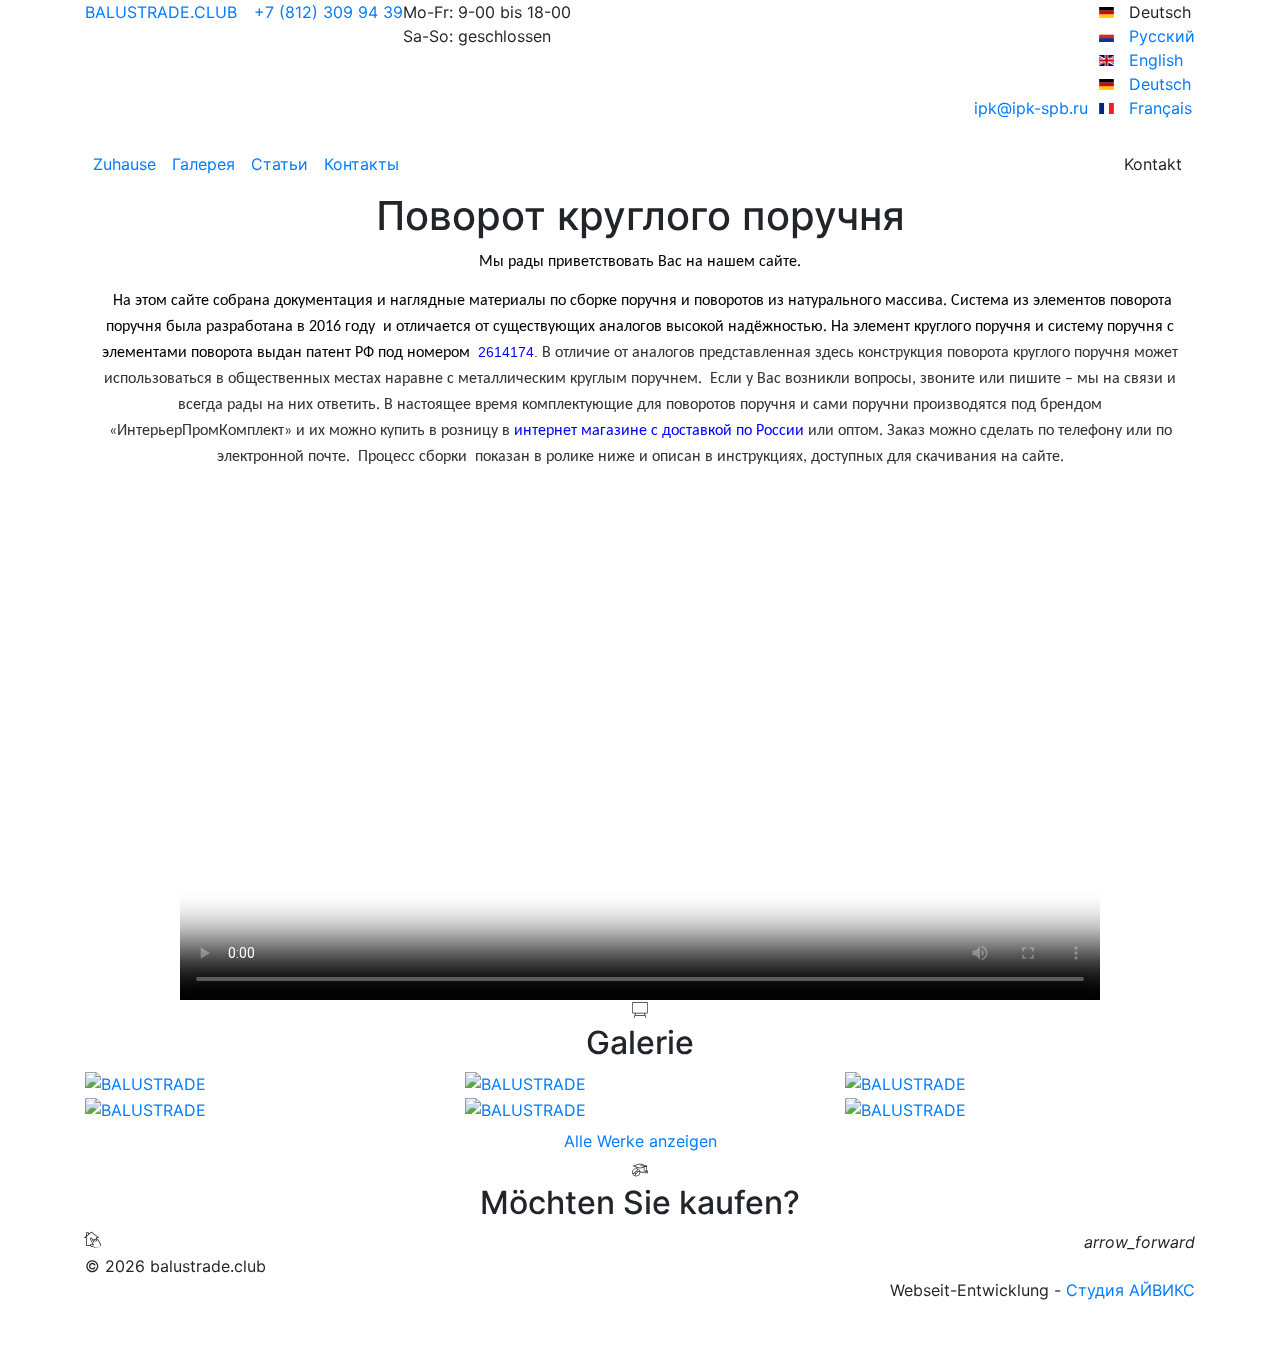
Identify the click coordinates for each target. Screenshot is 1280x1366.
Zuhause (124, 164)
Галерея (203, 164)
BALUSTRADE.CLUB (161, 12)
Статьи (279, 164)
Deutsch (1157, 84)
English (1153, 60)
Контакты (361, 164)
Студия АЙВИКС (1130, 1290)
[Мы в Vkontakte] (636, 1314)
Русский (1159, 36)
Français (1158, 108)
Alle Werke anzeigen (640, 1141)
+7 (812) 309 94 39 (326, 12)
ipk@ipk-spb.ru (1033, 108)
